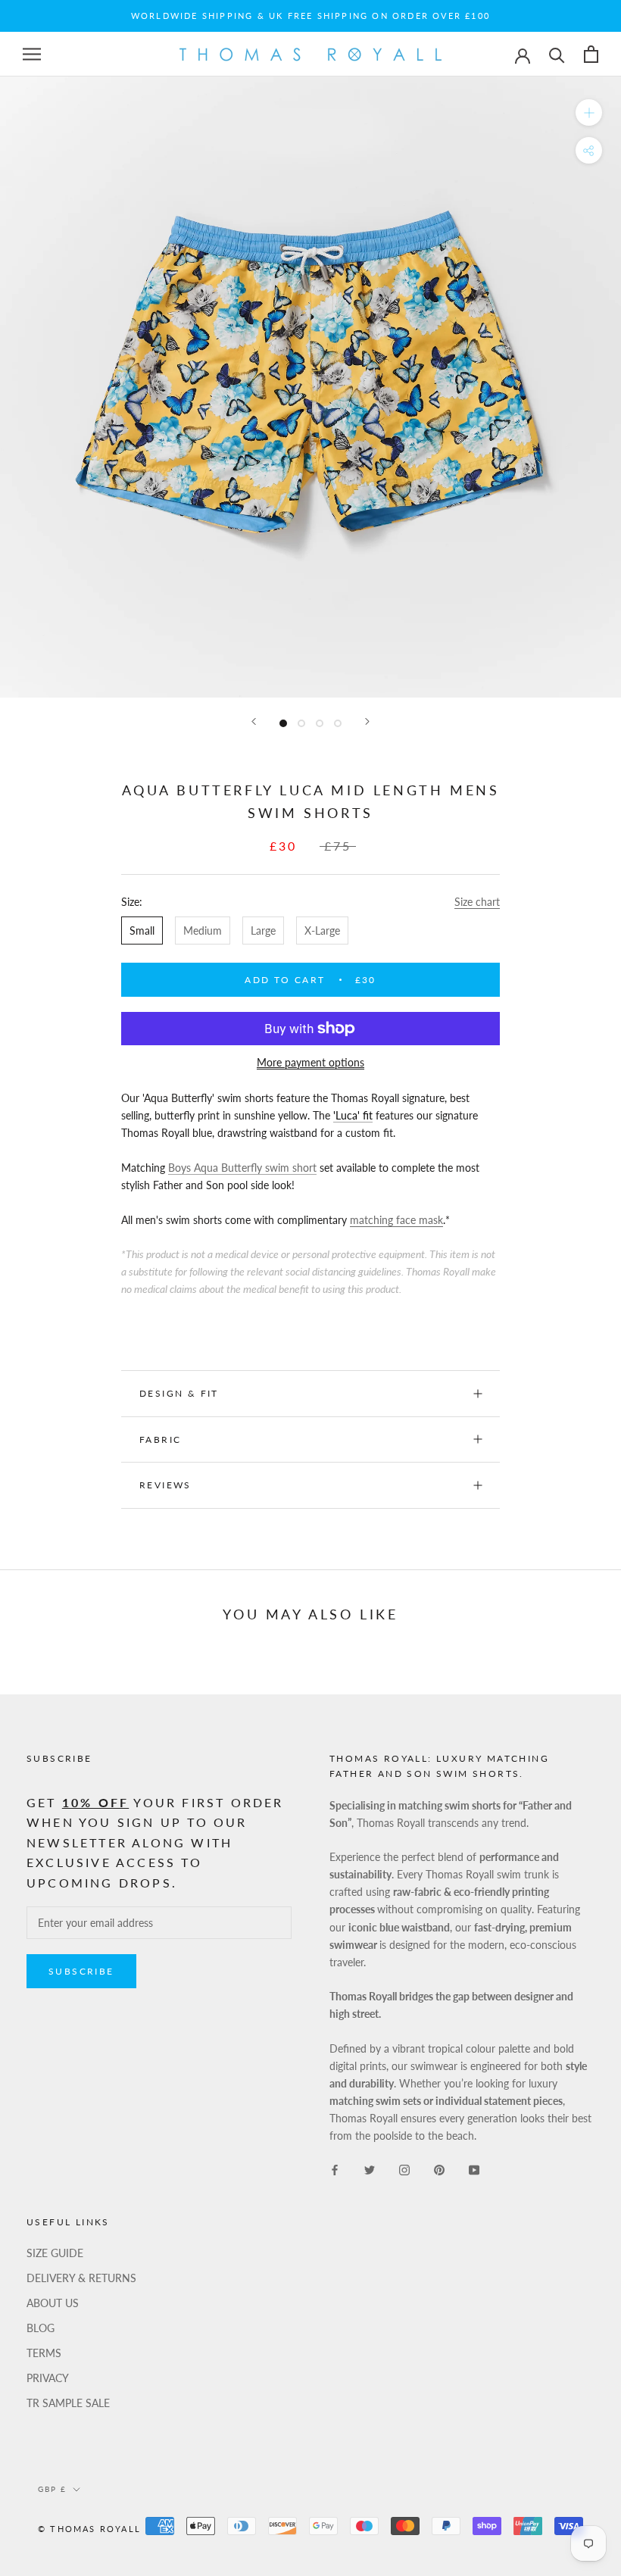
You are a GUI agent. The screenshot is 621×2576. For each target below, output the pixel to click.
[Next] (367, 721)
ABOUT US (53, 2303)
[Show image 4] (338, 723)
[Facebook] (335, 2168)
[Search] (557, 54)
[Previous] (254, 721)
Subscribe (81, 1971)
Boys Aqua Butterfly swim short (242, 1168)
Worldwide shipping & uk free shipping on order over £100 (310, 16)
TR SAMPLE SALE (68, 2403)
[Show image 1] (283, 723)
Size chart (477, 902)
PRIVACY (48, 2378)
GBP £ (52, 2489)
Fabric (160, 1439)
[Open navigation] (32, 54)
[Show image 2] (301, 723)
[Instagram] (404, 2168)
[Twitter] (370, 2168)
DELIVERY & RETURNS (81, 2278)
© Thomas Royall (89, 2529)
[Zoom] (589, 112)
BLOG (41, 2328)
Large (263, 930)
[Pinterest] (439, 2168)
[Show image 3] (320, 723)
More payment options (310, 1062)
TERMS (44, 2353)
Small (142, 930)
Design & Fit (181, 1393)
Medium (203, 930)
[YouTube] (474, 2168)
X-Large (322, 930)
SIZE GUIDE (55, 2253)
